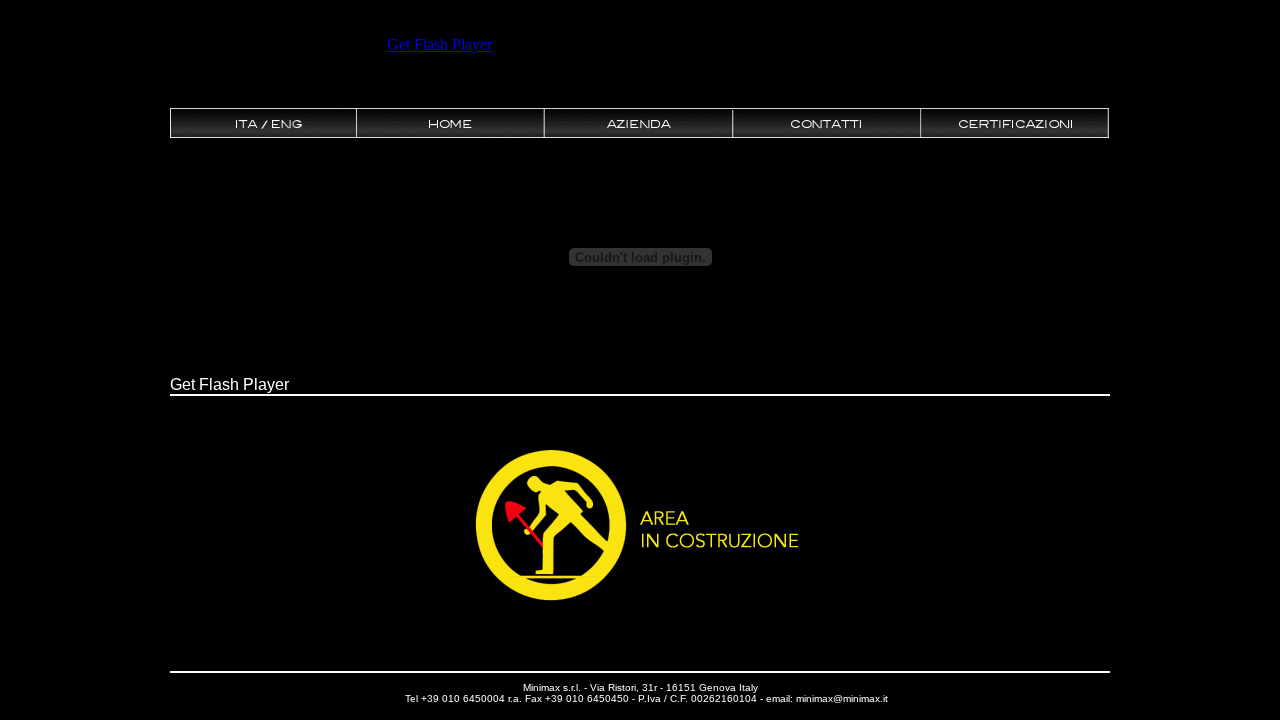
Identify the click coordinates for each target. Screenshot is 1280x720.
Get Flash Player (229, 384)
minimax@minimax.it (842, 698)
